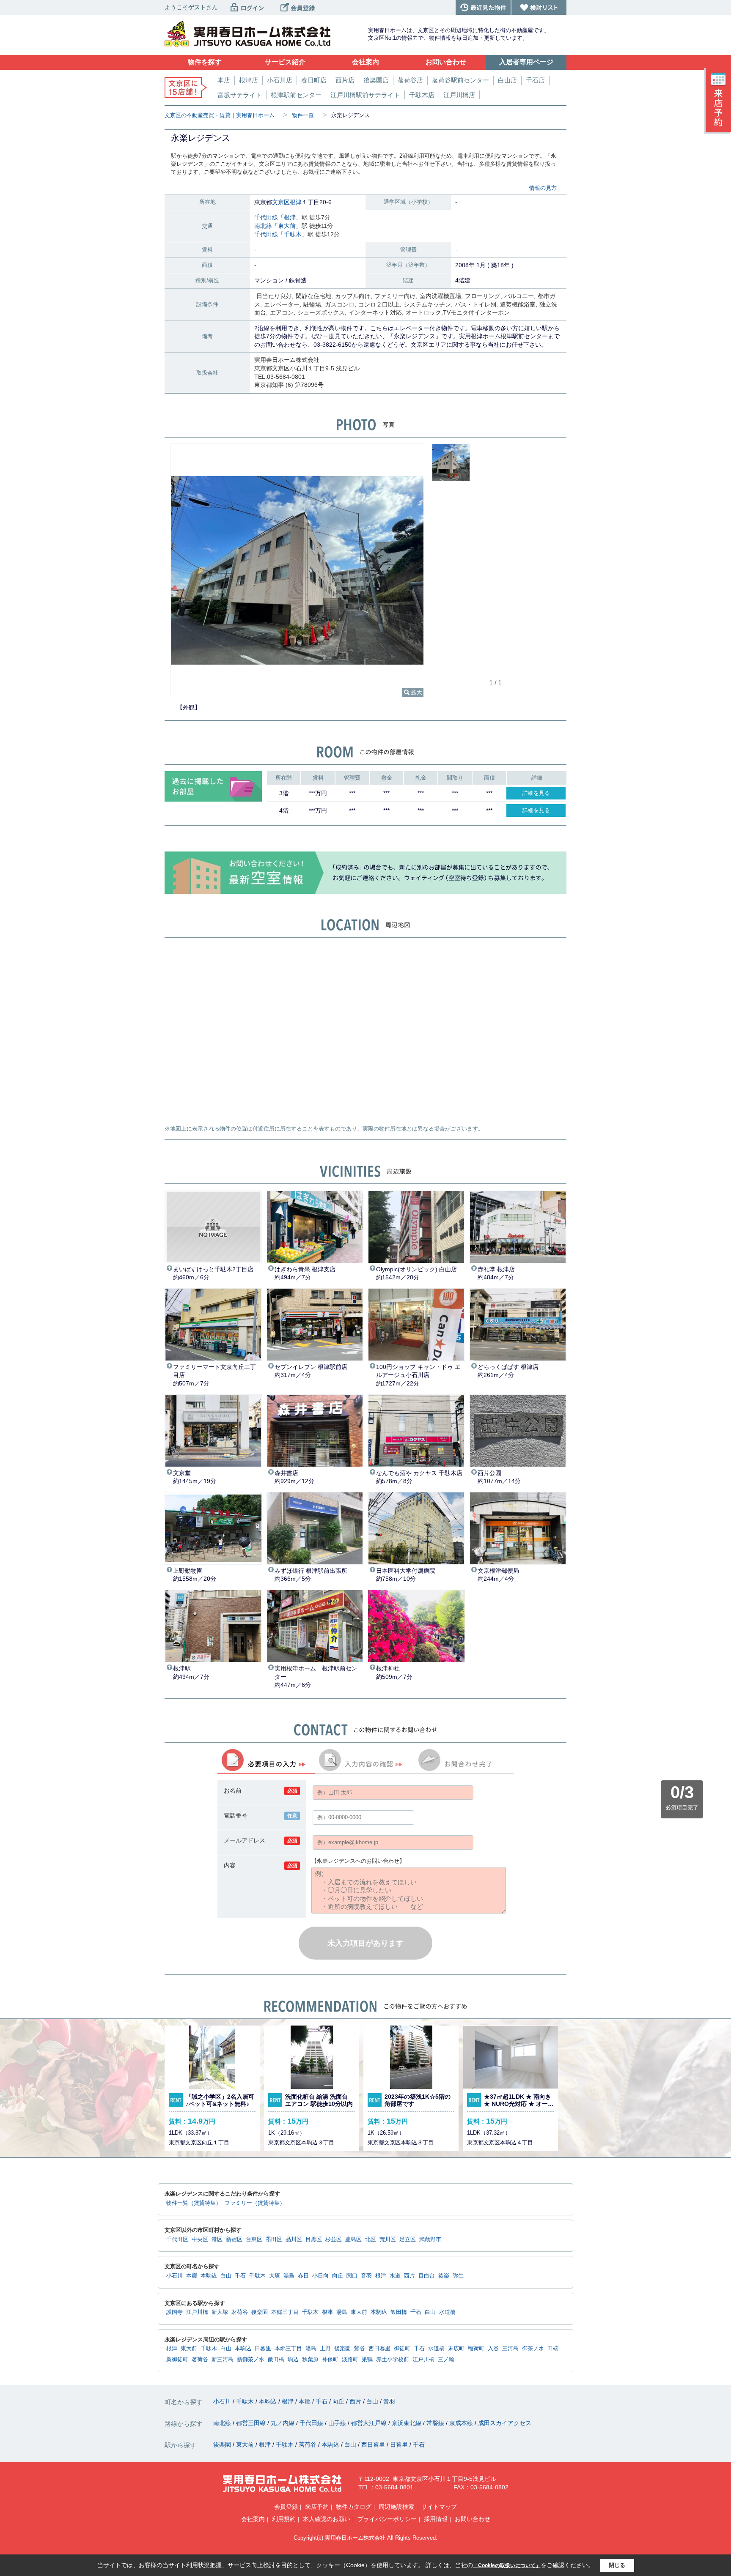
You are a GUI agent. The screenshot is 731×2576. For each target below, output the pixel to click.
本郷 (192, 2276)
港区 (217, 2239)
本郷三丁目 (285, 2312)
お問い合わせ (473, 2519)
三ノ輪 (446, 2360)
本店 (224, 80)
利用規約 (284, 2519)
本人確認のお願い (327, 2519)
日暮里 (263, 2349)
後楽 (444, 2276)
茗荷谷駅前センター (460, 80)
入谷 (493, 2349)
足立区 (408, 2239)
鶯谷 (360, 2349)
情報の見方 (543, 188)
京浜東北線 (407, 2423)
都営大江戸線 (370, 2423)
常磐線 (436, 2423)
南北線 (263, 226)
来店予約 (317, 2507)
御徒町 (402, 2349)
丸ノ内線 (283, 2423)
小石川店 (280, 80)
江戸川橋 (197, 2312)
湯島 (289, 2276)
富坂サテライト (240, 95)
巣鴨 (367, 2360)
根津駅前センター (296, 95)
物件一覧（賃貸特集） (194, 2203)
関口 (352, 2276)
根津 (296, 202)
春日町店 (314, 80)
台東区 (254, 2239)
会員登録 (286, 2507)
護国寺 (175, 2312)
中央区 (200, 2239)
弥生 (458, 2276)
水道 (395, 2276)
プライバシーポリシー (387, 2519)
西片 (409, 2276)
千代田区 (177, 2239)
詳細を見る (536, 793)
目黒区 (314, 2239)
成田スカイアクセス (505, 2423)
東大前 (287, 226)
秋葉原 (310, 2360)
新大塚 (220, 2312)
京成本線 (462, 2423)
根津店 (249, 80)
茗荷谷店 (410, 80)
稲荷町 (476, 2349)
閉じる (617, 2565)
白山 (226, 2276)
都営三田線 (252, 2423)
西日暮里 (379, 2349)
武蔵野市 (430, 2239)
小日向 (320, 2276)
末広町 (456, 2349)
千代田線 (266, 217)
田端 (553, 2349)
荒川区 (388, 2239)
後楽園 (260, 2312)
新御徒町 (177, 2360)
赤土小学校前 (393, 2360)
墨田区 (274, 2239)
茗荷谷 (240, 2312)
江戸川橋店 (459, 95)
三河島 (510, 2349)
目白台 (427, 2276)
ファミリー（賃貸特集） (255, 2203)
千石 (240, 2276)
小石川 (175, 2276)
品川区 (294, 2239)
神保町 (330, 2360)
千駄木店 (422, 95)
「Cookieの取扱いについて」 (507, 2565)
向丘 (338, 2276)
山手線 (338, 2423)
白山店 (507, 80)
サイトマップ (439, 2507)
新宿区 (234, 2239)
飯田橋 (399, 2312)
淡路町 (350, 2360)
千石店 (535, 80)
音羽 (366, 2276)
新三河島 (223, 2360)
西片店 (345, 80)
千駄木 (293, 234)
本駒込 (209, 2276)
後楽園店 (376, 80)
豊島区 (353, 2239)
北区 (371, 2239)
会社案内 (253, 2519)
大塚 (275, 2276)
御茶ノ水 (533, 2349)
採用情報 (436, 2519)
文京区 (281, 202)
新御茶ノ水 (251, 2360)
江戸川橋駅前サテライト (365, 95)
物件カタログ (354, 2507)
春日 (303, 2276)
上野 (325, 2349)
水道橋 (447, 2312)
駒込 (293, 2360)
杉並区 (334, 2239)
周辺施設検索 (396, 2507)
